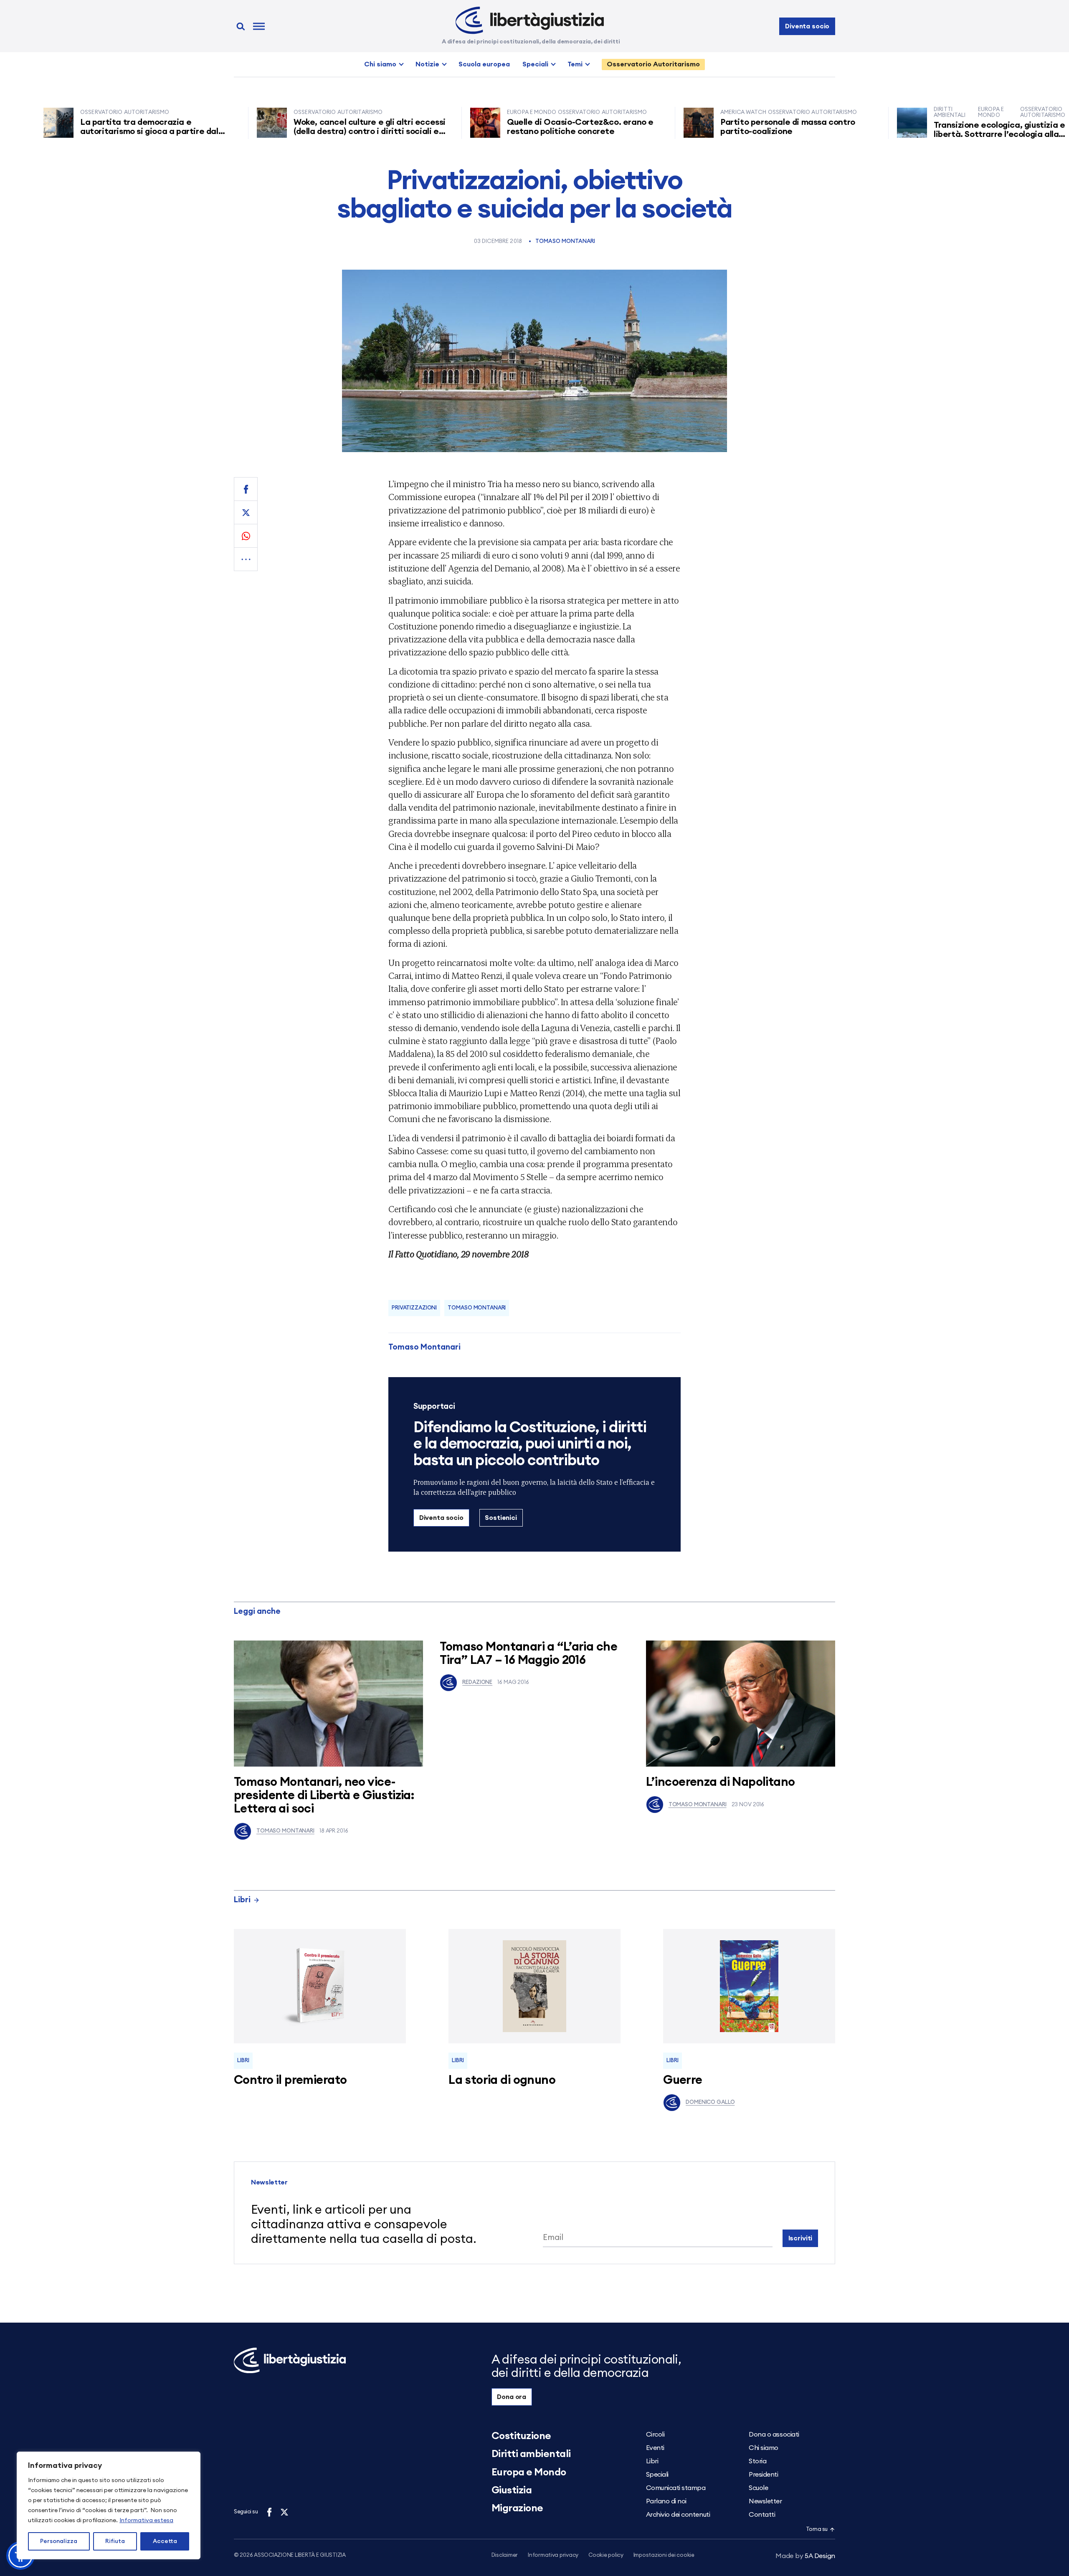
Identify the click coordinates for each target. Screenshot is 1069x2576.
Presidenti (763, 2475)
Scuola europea (484, 64)
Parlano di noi (666, 2501)
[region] (109, 2505)
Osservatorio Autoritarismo (653, 64)
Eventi (655, 2448)
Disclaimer (505, 2555)
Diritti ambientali (531, 2454)
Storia (757, 2461)
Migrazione (517, 2508)
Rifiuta (115, 2541)
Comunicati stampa (676, 2488)
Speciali (535, 64)
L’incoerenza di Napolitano (721, 1782)
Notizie (427, 64)
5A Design (805, 2556)
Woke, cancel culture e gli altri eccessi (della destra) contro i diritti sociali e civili (297, 131)
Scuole (758, 2488)
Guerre (683, 2080)
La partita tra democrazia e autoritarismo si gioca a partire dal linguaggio (77, 131)
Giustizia (512, 2490)
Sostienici (501, 1518)
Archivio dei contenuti (678, 2515)
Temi (575, 64)
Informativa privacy (553, 2555)
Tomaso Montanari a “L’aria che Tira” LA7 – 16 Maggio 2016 (528, 1654)
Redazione (477, 1682)
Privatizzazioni (414, 1308)
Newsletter (765, 2501)
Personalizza (59, 2541)
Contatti (762, 2515)
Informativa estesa (146, 2520)
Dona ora (512, 2397)
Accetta (165, 2541)
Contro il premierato (290, 2080)
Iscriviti (800, 2238)
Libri (242, 1900)
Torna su (817, 2529)
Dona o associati (774, 2434)
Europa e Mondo (529, 2472)
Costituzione (521, 2436)
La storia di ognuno (502, 2080)
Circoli (655, 2434)
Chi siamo (380, 64)
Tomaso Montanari (565, 241)
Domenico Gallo (710, 2102)
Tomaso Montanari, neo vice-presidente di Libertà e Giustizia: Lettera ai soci (324, 1796)
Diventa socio (807, 26)
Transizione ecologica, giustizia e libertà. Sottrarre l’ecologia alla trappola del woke (927, 134)
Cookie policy (606, 2555)
